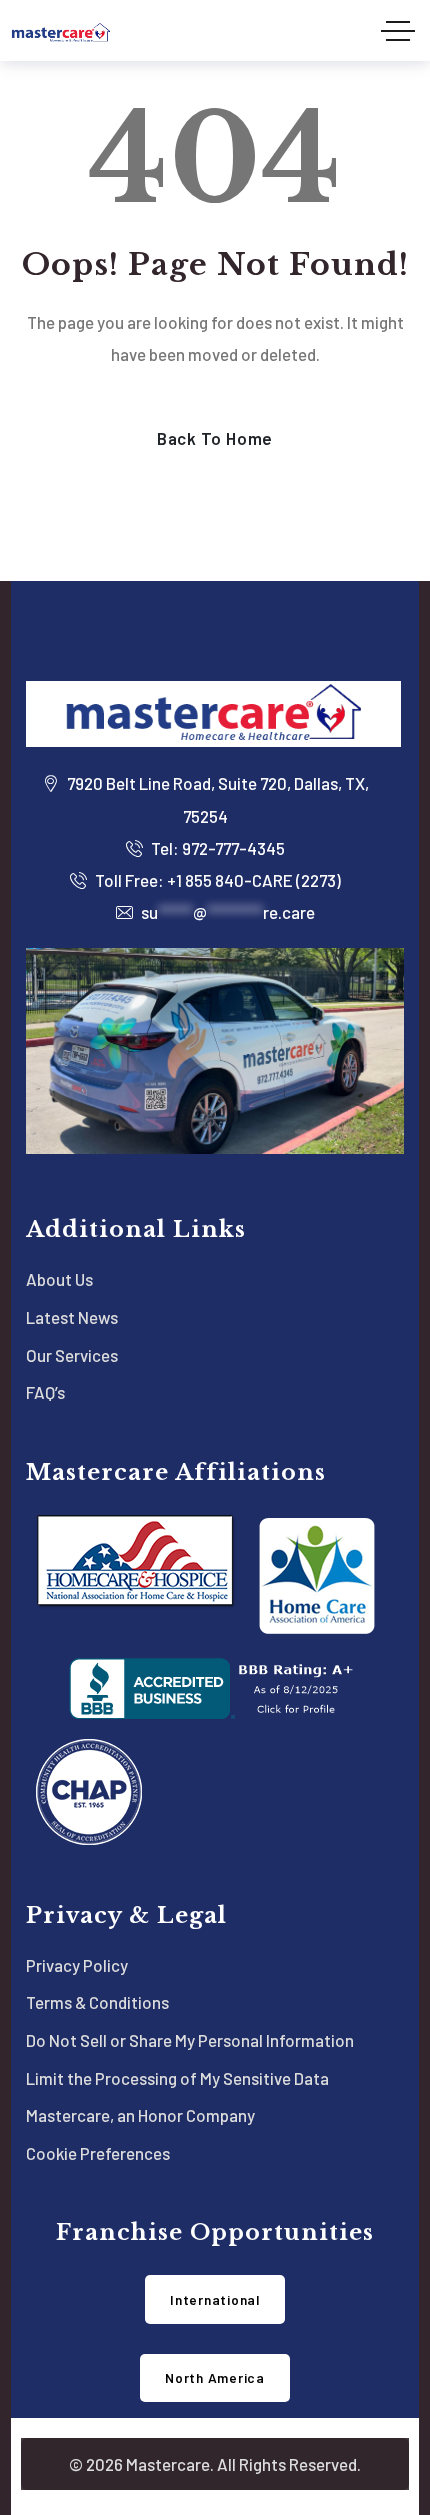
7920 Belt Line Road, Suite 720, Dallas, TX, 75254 (216, 799)
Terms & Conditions (97, 2002)
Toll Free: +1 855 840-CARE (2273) (216, 880)
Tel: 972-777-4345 (216, 848)
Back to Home (215, 438)
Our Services (72, 1355)
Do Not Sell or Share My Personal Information (190, 2040)
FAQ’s (45, 1392)
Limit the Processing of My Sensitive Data (177, 2078)
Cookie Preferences (98, 2153)
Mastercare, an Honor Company (140, 2115)
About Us (59, 1279)
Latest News (72, 1317)
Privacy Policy (77, 1965)
